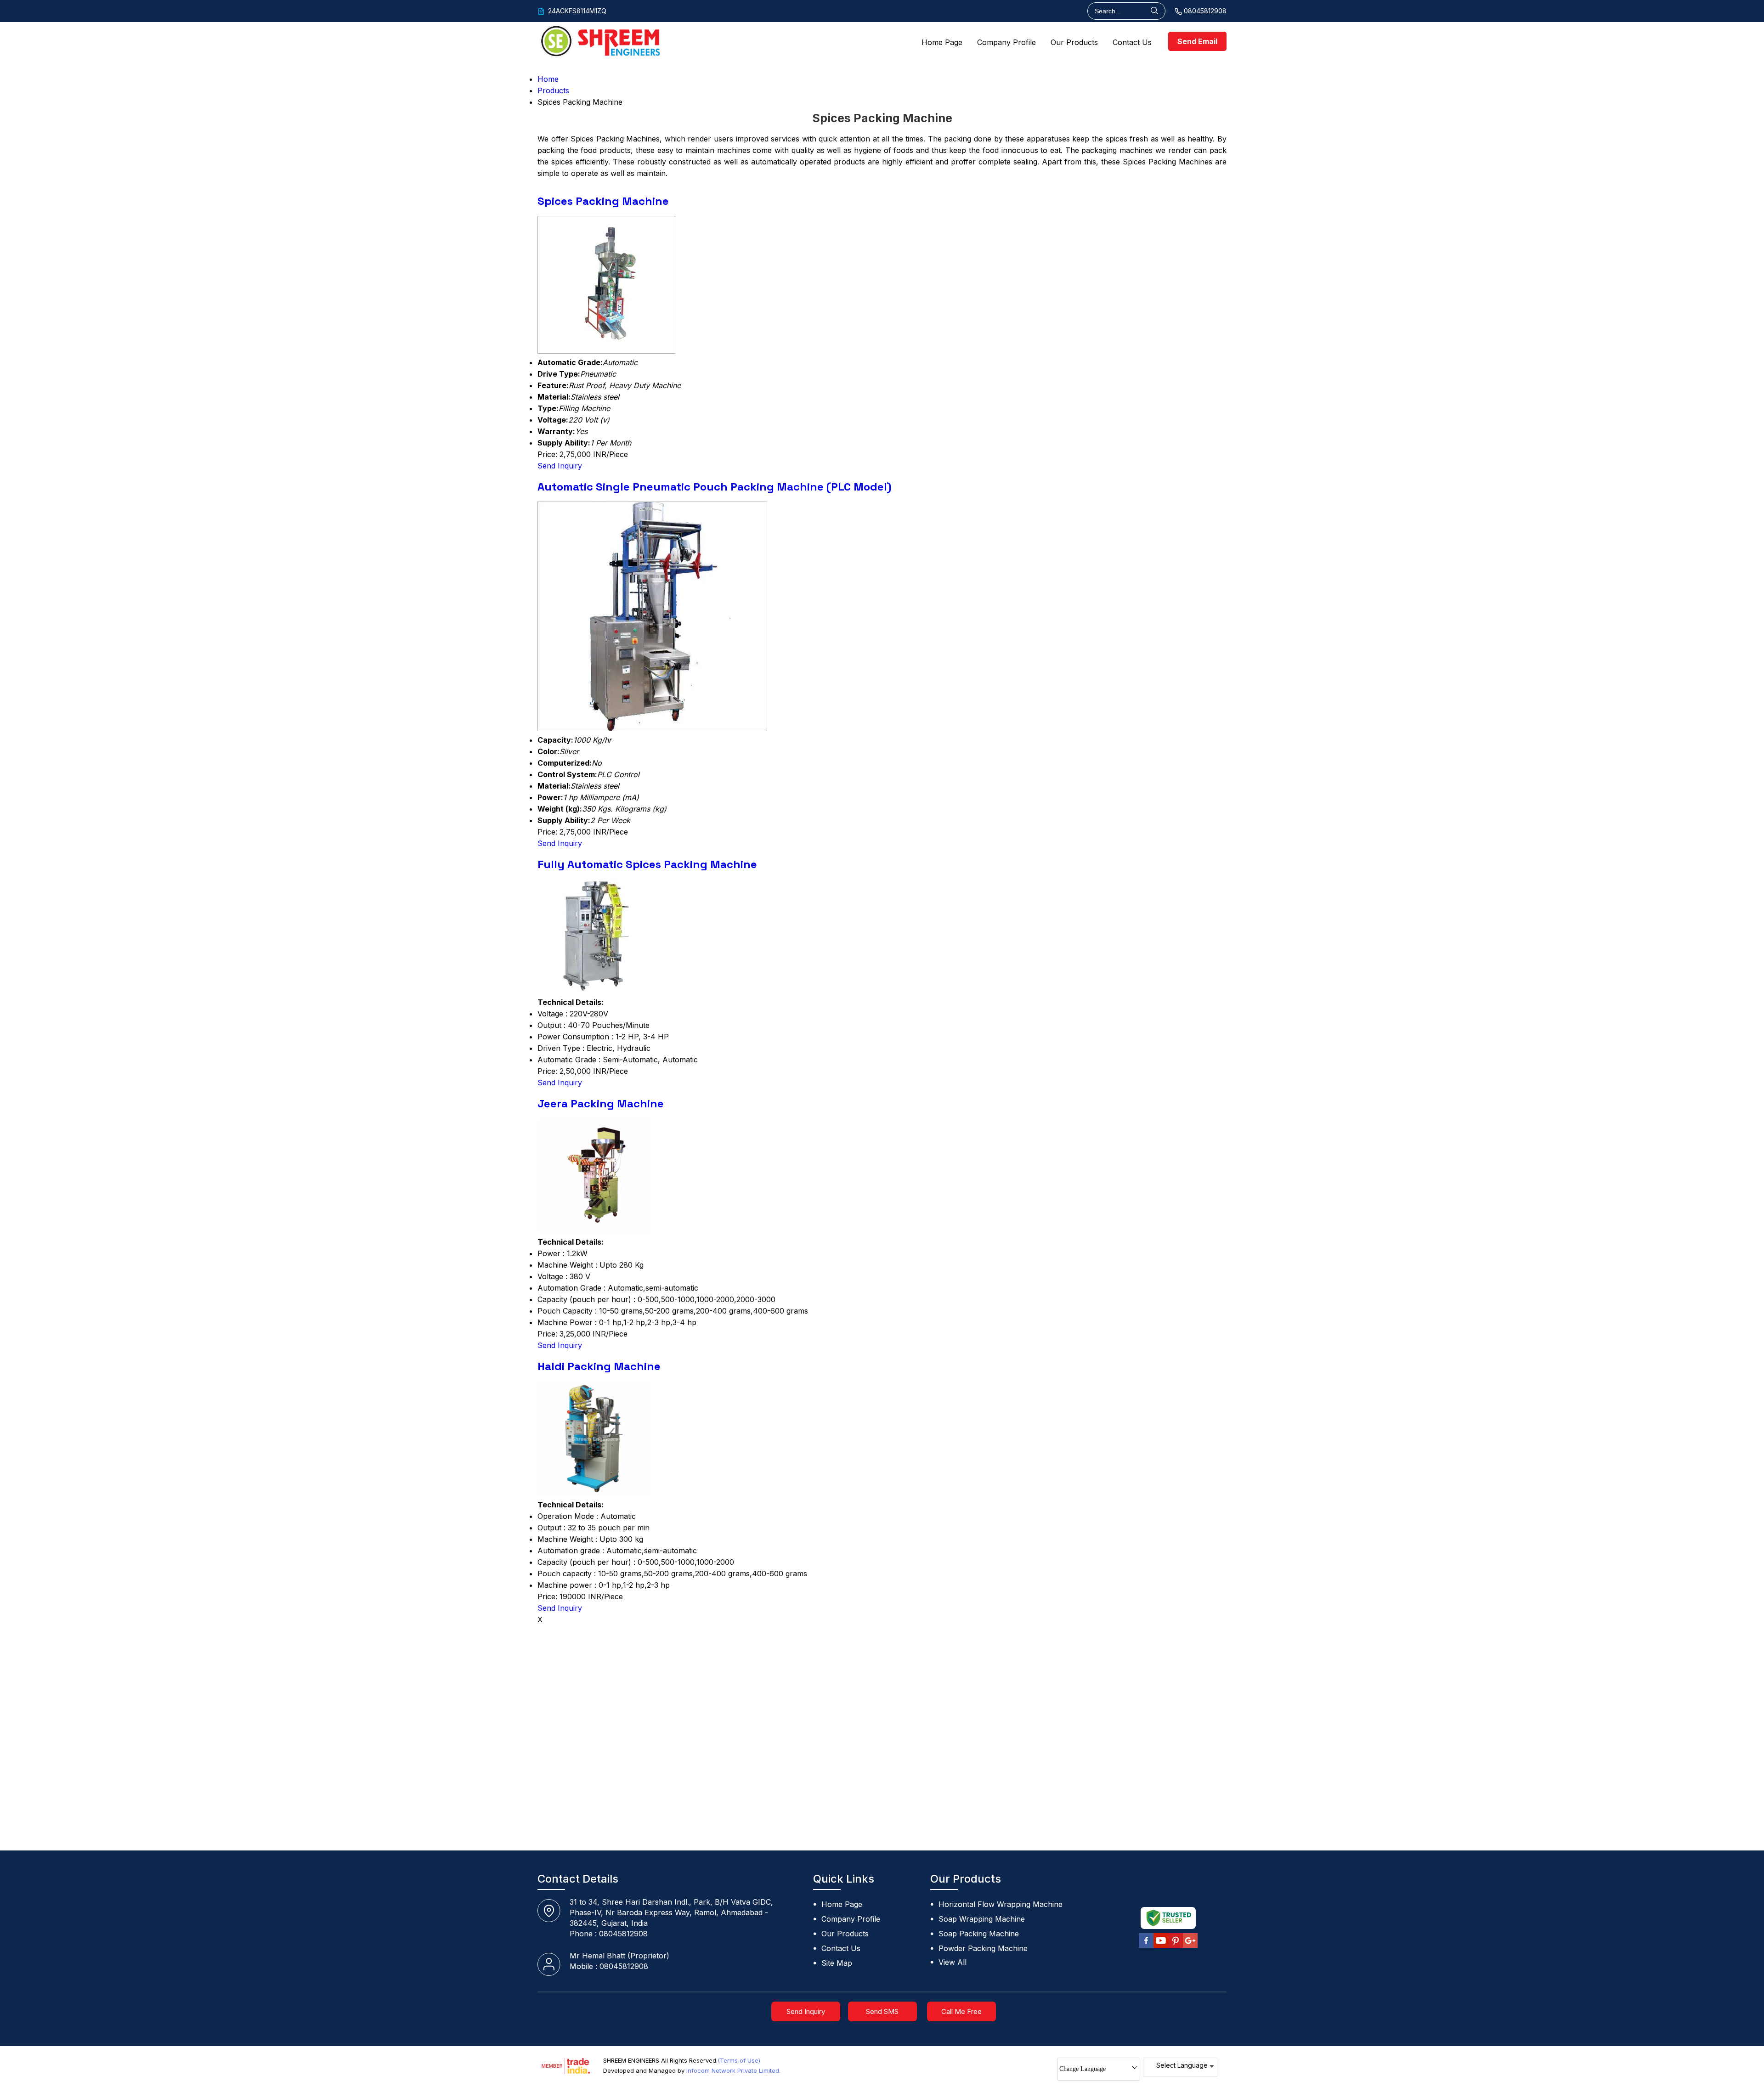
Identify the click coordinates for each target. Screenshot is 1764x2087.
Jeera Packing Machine (601, 1103)
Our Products (1074, 42)
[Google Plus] (1190, 1946)
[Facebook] (1146, 1946)
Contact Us (1132, 42)
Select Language (1182, 2065)
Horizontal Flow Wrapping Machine (1001, 1904)
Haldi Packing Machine (599, 1366)
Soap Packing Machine (979, 1934)
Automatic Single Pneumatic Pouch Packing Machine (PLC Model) (714, 487)
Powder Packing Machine (983, 1948)
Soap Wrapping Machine (982, 1919)
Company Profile (1006, 42)
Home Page (942, 42)
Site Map (837, 1963)
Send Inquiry (560, 466)
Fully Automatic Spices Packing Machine (647, 864)
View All (953, 1962)
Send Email (1197, 41)
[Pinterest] (1176, 1946)
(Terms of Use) (739, 2060)
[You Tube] (1161, 1946)
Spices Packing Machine (603, 201)
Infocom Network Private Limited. (733, 2070)
